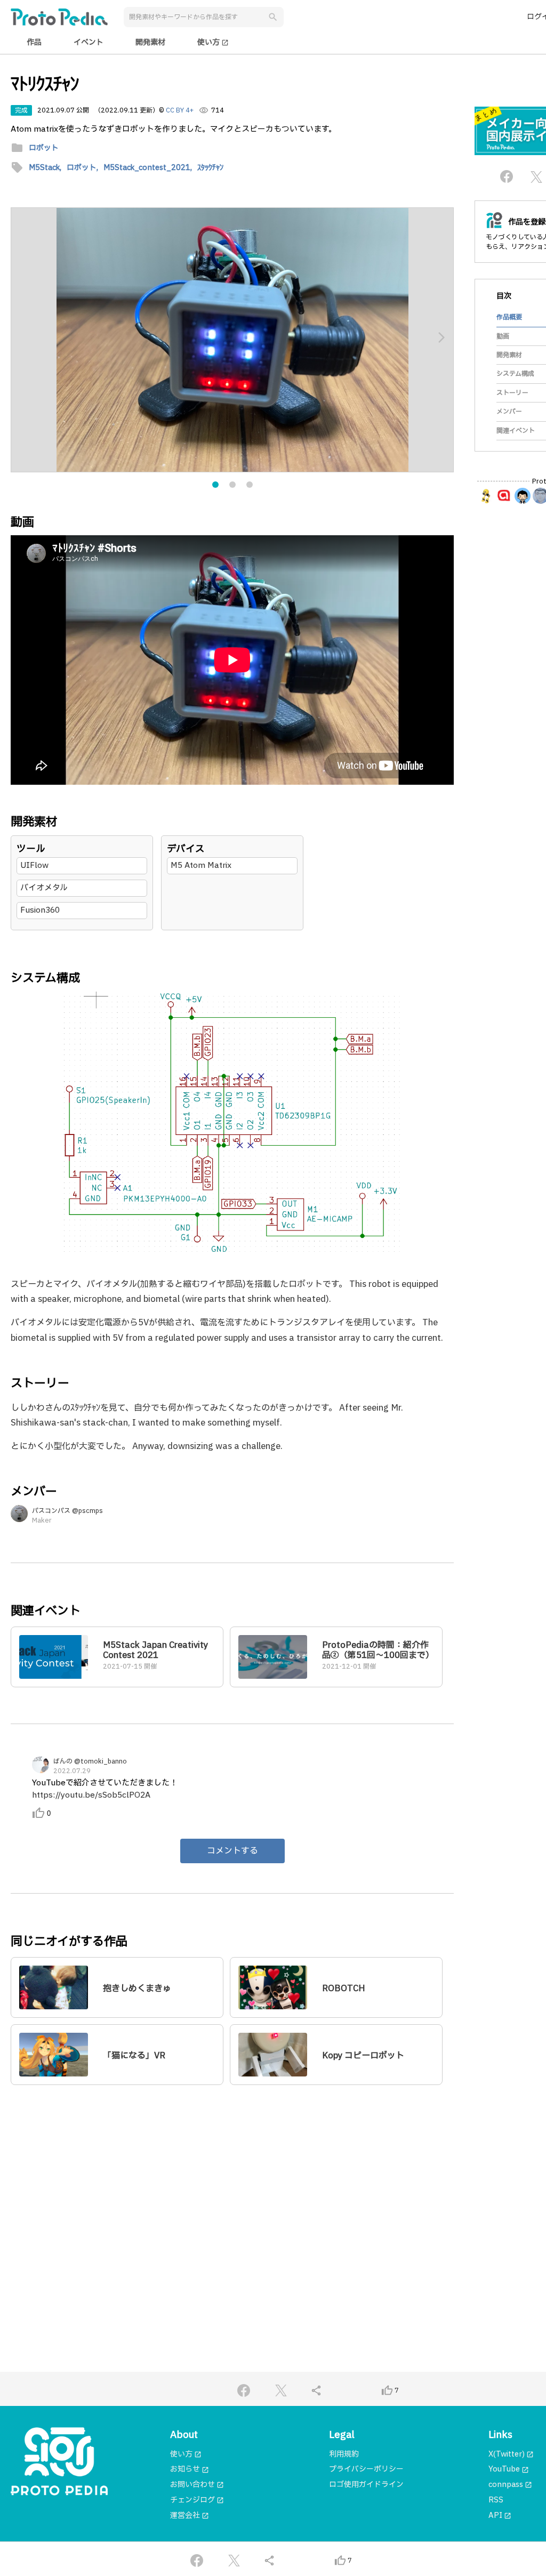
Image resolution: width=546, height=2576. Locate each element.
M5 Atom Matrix (201, 866)
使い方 (213, 42)
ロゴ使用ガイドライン (366, 2485)
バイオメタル (44, 888)
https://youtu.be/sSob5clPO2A (91, 1795)
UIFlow (34, 866)
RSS (496, 2500)
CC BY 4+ (180, 110)
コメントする (232, 1851)
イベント (89, 42)
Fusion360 (40, 910)
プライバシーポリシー (366, 2469)
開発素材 (150, 42)
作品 (34, 42)
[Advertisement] (232, 2196)
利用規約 (344, 2454)
